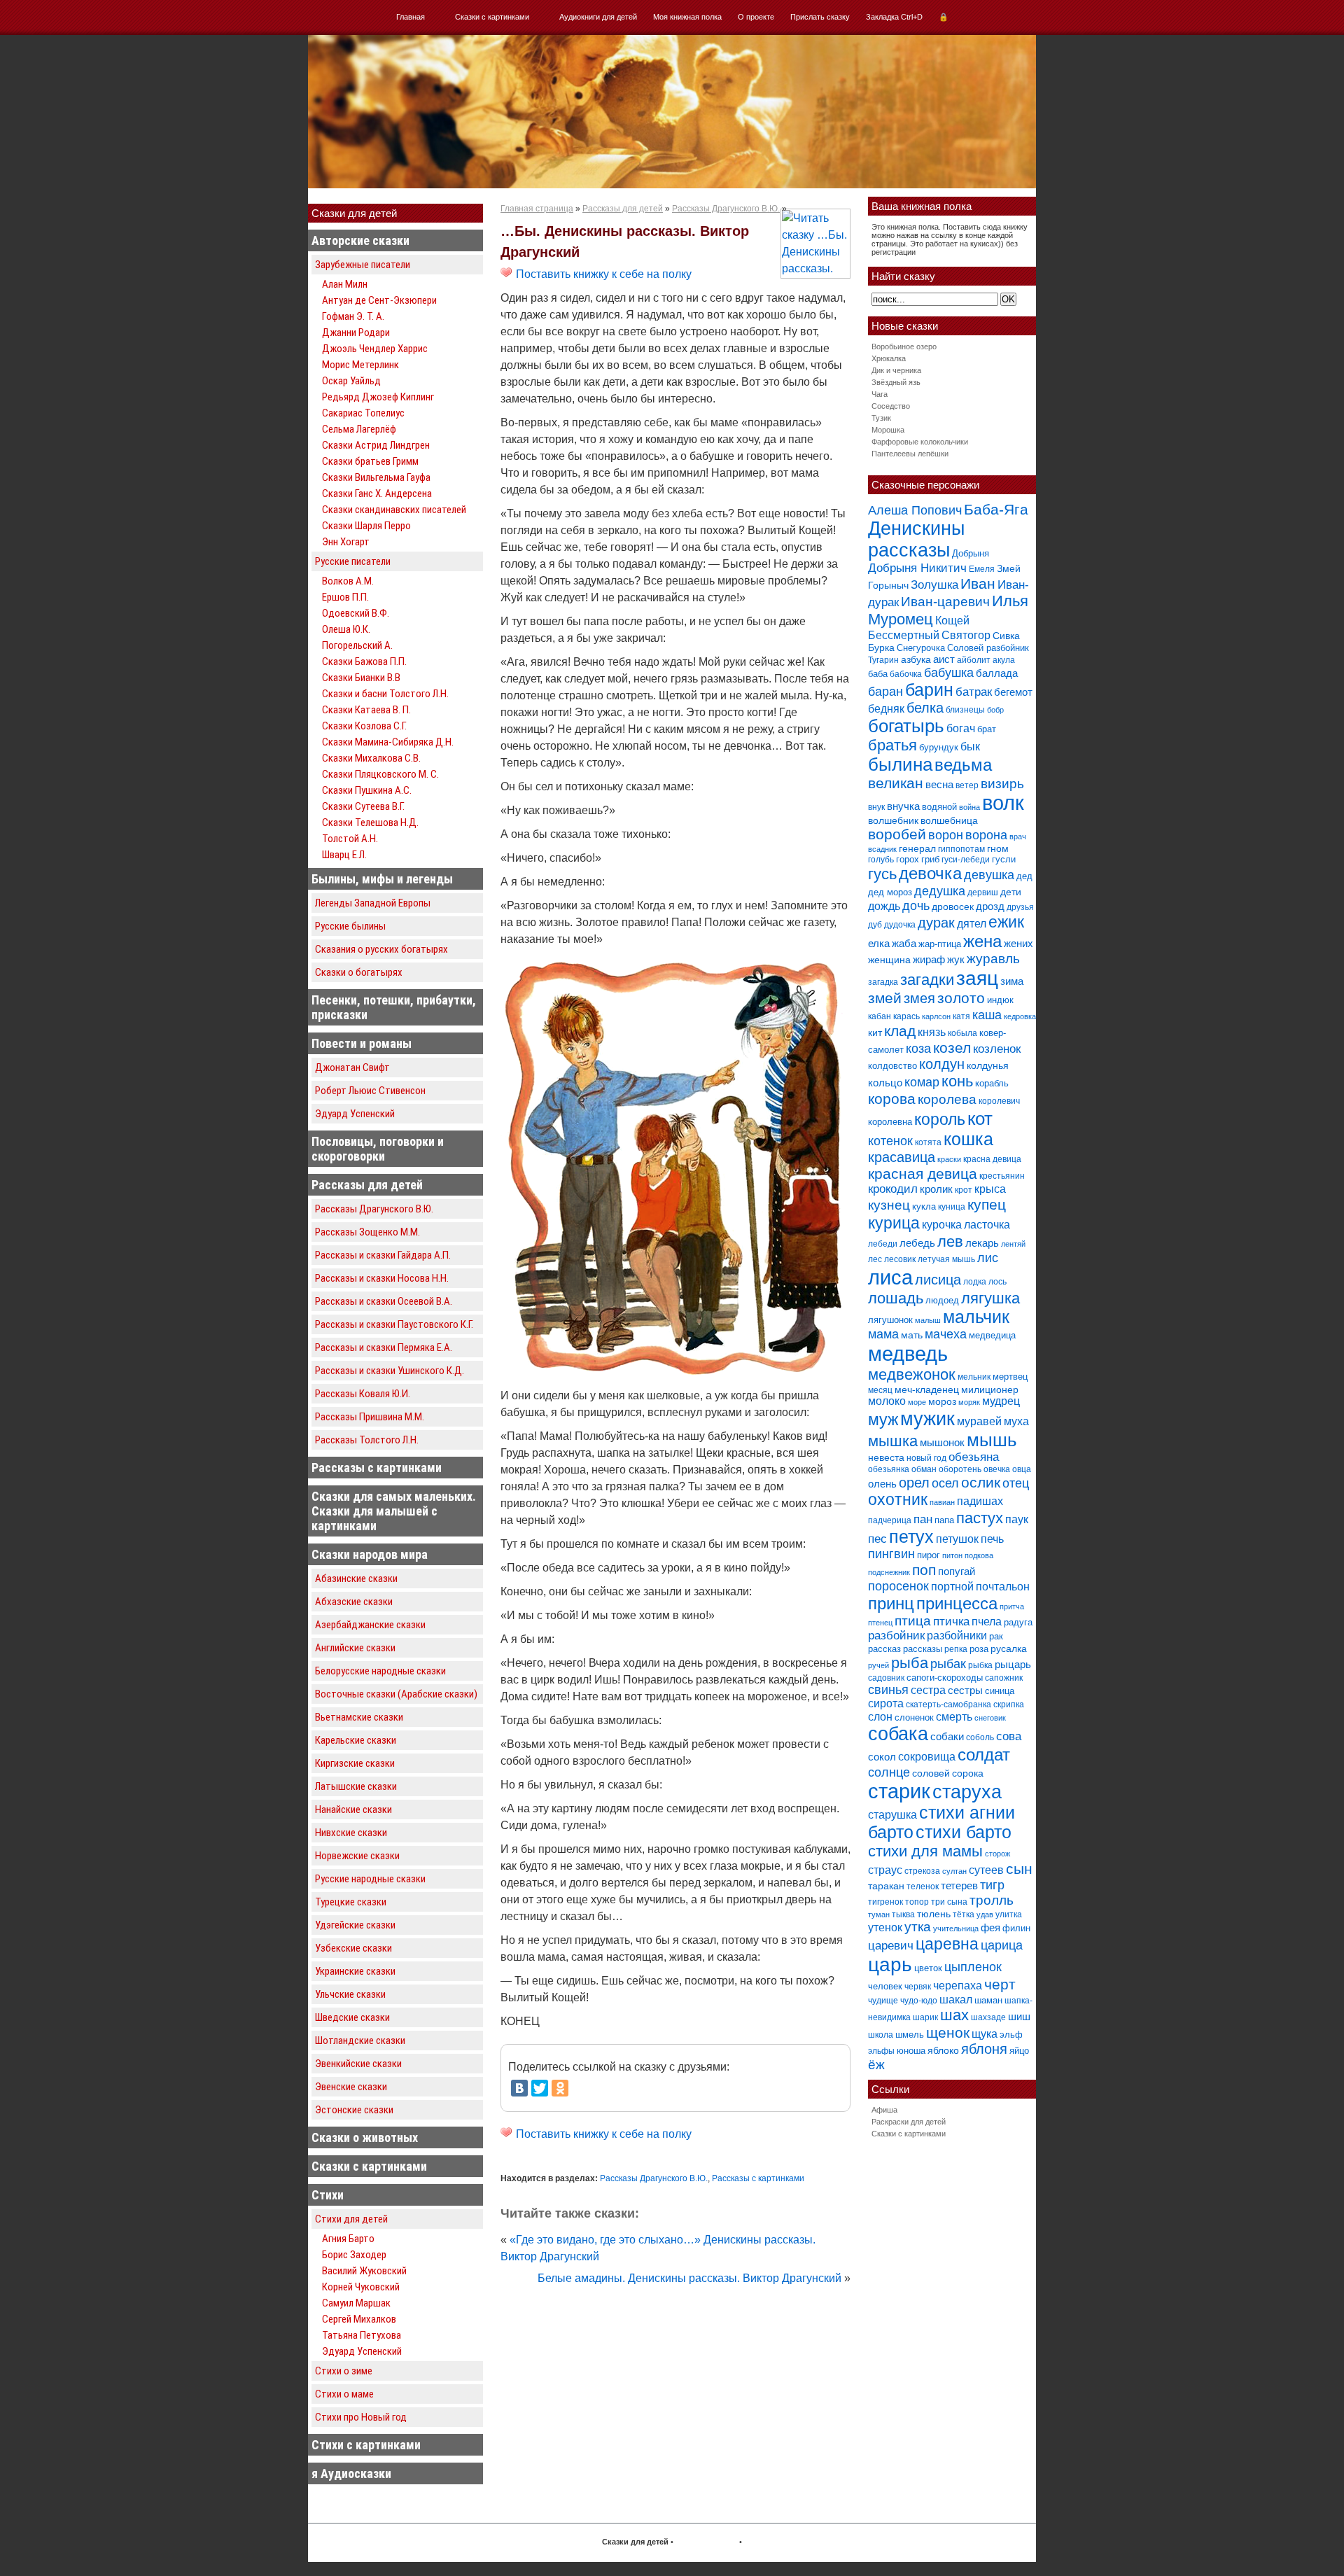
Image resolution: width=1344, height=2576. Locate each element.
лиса (890, 1277)
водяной (939, 807)
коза (918, 1048)
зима (1012, 981)
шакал (956, 1999)
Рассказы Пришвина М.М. (370, 1417)
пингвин (891, 1554)
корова (892, 1099)
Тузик (881, 418)
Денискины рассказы (916, 539)
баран (885, 691)
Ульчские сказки (350, 1994)
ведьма (963, 765)
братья (892, 745)
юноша (911, 2051)
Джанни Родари (356, 332)
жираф (929, 959)
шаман (988, 2000)
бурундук (939, 747)
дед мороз (890, 892)
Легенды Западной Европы (373, 903)
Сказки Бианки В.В (361, 678)
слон (880, 1716)
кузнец (889, 1205)
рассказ (884, 1649)
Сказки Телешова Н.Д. (370, 822)
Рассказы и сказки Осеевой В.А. (384, 1301)
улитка (1009, 1914)
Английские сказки (355, 1648)
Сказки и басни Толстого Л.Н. (385, 694)
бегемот (1013, 692)
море (917, 1402)
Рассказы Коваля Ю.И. (363, 1394)
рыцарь (1013, 1664)
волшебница (949, 820)
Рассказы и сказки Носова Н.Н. (382, 1278)
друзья (1020, 907)
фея (990, 1927)
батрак (974, 692)
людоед (942, 1300)
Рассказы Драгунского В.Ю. (374, 1209)
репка (956, 1649)
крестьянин (1002, 1176)
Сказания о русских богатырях (381, 949)
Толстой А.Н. (350, 839)
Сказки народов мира (370, 1554)
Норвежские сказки (357, 1856)
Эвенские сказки (351, 2087)
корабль (992, 1083)
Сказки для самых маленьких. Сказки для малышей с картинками (394, 1511)
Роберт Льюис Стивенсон (370, 1091)
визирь (1002, 784)
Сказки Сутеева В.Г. (363, 806)
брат (987, 729)
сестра (928, 1690)
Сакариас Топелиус (363, 413)
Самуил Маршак (356, 2303)
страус (885, 1870)
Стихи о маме (344, 2394)
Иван (978, 583)
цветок (928, 1968)
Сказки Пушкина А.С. (367, 790)
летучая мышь (946, 1259)
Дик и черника (896, 370)
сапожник (1004, 1678)
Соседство (891, 406)
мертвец (1010, 1377)
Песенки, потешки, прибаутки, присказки (394, 1007)
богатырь (906, 726)
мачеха (946, 1334)
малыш (928, 1320)
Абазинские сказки (356, 1578)
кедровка (1020, 1016)
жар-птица (940, 944)
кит (875, 1032)
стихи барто (964, 1832)
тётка (964, 1914)
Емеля (982, 569)
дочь (916, 906)
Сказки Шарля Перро (366, 526)
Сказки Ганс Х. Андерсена (377, 493)
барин (929, 690)
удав (985, 1914)
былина (900, 764)
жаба (904, 943)
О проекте (756, 17)
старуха (967, 1792)
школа (881, 2035)
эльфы (881, 2051)
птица (913, 1621)
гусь (882, 874)
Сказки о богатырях (359, 972)
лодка (975, 1282)
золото (961, 998)
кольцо (885, 1083)
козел (952, 1048)
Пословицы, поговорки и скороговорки (378, 1149)
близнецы (965, 710)
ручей (878, 1665)
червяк (918, 1987)
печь (992, 1539)
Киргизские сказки (355, 1763)
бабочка (906, 674)
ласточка (987, 1224)
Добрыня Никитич (917, 568)
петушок (957, 1539)
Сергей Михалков (359, 2319)
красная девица (923, 1174)
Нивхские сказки (351, 1833)
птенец (880, 1623)
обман (924, 1469)
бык (970, 746)
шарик (925, 2017)
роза (979, 1649)
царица (1002, 1945)
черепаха (958, 1986)
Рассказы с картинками (377, 1468)
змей (885, 998)
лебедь (917, 1243)
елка (879, 943)
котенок (890, 1141)
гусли (1004, 859)
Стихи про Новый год (361, 2417)
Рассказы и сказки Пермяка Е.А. (384, 1347)
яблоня (984, 2049)
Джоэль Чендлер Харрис (375, 349)
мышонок (942, 1442)
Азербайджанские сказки (370, 1625)
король (940, 1119)
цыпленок (973, 1967)
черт (1000, 1984)
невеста (886, 1457)
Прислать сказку (820, 17)
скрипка (1009, 1704)
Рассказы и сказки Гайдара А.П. (383, 1255)
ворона (986, 835)
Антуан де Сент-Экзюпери (379, 300)
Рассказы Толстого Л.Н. (367, 1440)
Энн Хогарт (346, 542)
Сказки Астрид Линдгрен (376, 445)
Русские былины (350, 926)
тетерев (959, 1885)
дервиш (983, 892)
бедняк (886, 709)
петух (911, 1537)
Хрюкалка (889, 358)
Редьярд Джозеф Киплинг (378, 397)
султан (954, 1871)
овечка (997, 1469)
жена (982, 941)
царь (890, 1965)
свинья (888, 1690)
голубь (881, 860)
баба (878, 674)
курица (894, 1223)
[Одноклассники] (560, 2088)
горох (908, 859)
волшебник (893, 820)
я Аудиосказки (351, 2473)
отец (1016, 1483)
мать (912, 1335)
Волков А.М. (348, 581)
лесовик (900, 1259)
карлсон (936, 1016)
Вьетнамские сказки (359, 1717)
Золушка (934, 585)
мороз (942, 1401)
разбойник (896, 1636)
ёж (876, 2065)
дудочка (900, 925)
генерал (917, 848)
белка (925, 708)
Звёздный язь (896, 382)
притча (1012, 1606)
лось (997, 1282)
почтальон (1003, 1587)
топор (917, 1902)
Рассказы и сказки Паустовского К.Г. (394, 1324)
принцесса (957, 1603)
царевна (947, 1944)
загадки (927, 980)
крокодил (893, 1189)
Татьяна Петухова (362, 2335)
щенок (948, 2032)
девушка (989, 875)
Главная (411, 17)
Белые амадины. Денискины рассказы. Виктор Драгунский (689, 2278)
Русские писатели (353, 561)
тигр (992, 1885)
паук (1017, 1519)
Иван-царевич (945, 602)
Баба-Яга (996, 509)
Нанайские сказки (353, 1809)
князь (932, 1032)
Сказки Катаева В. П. (366, 710)
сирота (886, 1703)
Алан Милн (345, 284)
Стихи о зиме (344, 2371)
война (969, 807)
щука (985, 2033)
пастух (980, 1518)
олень (882, 1484)
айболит (974, 660)
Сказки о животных (365, 2137)
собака (898, 1734)
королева (947, 1099)
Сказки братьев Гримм (370, 461)
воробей (897, 834)
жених (1018, 943)
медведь (908, 1353)
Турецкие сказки (351, 1902)
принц (891, 1604)
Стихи (328, 2195)
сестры (965, 1690)
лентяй (1013, 1244)
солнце (889, 1772)
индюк (1000, 1000)
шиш (1019, 2016)
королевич (999, 1101)
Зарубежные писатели (363, 265)
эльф (1011, 2035)
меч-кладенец (927, 1389)
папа (944, 1520)
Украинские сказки (355, 1971)
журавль (993, 959)
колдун (942, 1064)
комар (922, 1082)
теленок (923, 1886)
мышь (992, 1440)
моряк (969, 1402)
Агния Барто (348, 2239)
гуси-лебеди (966, 860)
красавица (902, 1157)
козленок (997, 1049)
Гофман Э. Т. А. (353, 316)
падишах (980, 1501)
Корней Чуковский (361, 2287)
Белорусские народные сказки (380, 1671)
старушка (892, 1815)
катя (961, 1016)
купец (987, 1205)
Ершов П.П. (345, 597)
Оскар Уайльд (351, 381)
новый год (926, 1458)
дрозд (990, 906)
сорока (968, 1773)
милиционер (990, 1389)
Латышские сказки (356, 1786)
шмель (910, 2035)
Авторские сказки (360, 240)
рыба (910, 1663)
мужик (927, 1419)
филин (1016, 1928)
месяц (880, 1390)
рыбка (980, 1665)
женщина (889, 960)
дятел (972, 923)
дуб (875, 925)
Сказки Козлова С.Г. (364, 726)
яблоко (943, 2050)
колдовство (892, 1066)
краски (949, 1159)
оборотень (960, 1469)
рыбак (948, 1664)
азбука (916, 659)
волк (1003, 803)
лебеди (883, 1244)
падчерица (890, 1520)
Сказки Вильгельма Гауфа (376, 477)
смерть (954, 1717)
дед (1024, 876)
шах (954, 2015)
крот (964, 1190)
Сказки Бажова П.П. (364, 661)
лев (950, 1241)
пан (923, 1519)
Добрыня (971, 553)
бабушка (949, 672)
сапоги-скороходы (945, 1678)
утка (918, 1927)
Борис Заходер (354, 2255)
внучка (903, 806)
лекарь (982, 1243)
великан (896, 783)
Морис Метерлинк (360, 365)
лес (875, 1259)
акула (1004, 660)
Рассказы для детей (367, 1185)
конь (957, 1081)
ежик (1006, 922)
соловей (931, 1773)
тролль (992, 1900)
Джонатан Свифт (352, 1067)
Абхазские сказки (354, 1602)
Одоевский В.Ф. (356, 613)
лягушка (990, 1298)
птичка (951, 1622)
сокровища (927, 1756)
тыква (903, 1914)
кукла (924, 1206)
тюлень (934, 1914)
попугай (957, 1571)
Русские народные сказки (370, 1879)
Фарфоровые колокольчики (920, 442)
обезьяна (974, 1457)
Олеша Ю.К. (346, 629)
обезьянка (889, 1469)
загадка (883, 982)
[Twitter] (540, 2088)
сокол (882, 1757)
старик (899, 1791)
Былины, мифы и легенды (382, 879)
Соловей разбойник (988, 648)
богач (961, 728)
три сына (949, 1902)
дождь (884, 906)
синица (1000, 1691)
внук (876, 807)
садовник (886, 1678)
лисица (938, 1280)
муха (1016, 1421)
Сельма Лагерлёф (359, 429)
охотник (898, 1500)
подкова (979, 1555)
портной (952, 1587)
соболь (980, 1737)
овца (1022, 1469)
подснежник (889, 1572)
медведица (992, 1335)
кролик (936, 1189)
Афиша (884, 2110)
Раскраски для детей (909, 2122)
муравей (979, 1421)
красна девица (992, 1159)
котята (928, 1142)
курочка (942, 1225)
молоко (887, 1401)
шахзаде (988, 2017)
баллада (997, 673)
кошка (968, 1139)
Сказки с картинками (492, 17)
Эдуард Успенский (355, 1114)
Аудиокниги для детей (598, 17)
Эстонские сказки (354, 2110)
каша (987, 1015)
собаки (947, 1736)
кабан (880, 1016)
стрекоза (922, 1871)
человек (885, 1986)
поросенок (898, 1586)
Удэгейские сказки (355, 1925)
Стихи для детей (351, 2219)
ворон (946, 835)
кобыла (962, 1033)
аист (944, 659)
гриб (930, 859)
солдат (984, 1755)
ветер (967, 785)
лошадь (896, 1298)
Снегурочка (921, 648)
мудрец (1001, 1401)
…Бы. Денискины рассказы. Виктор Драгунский (625, 241)
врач (1018, 836)
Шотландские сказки (360, 2040)
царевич (891, 1946)
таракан (886, 1886)
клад (900, 1031)
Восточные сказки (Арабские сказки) (396, 1694)
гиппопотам (961, 849)
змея (919, 998)
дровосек (953, 906)
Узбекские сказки (353, 1948)
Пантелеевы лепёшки (910, 454)
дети (1011, 892)
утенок (885, 1927)
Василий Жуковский (364, 2271)
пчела (987, 1622)
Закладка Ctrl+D (894, 17)
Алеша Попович (915, 510)
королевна (890, 1122)
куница (952, 1207)
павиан (942, 1502)
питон (952, 1555)
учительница (956, 1928)
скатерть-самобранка (948, 1704)
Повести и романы (362, 1043)
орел (914, 1483)
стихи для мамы (925, 1851)
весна (939, 784)
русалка (1009, 1648)
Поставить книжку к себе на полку (602, 274)
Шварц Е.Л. (344, 855)
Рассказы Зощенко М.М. (367, 1232)
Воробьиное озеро (904, 346)
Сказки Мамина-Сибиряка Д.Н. (388, 742)
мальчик (976, 1317)
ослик (981, 1482)
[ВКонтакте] (519, 2088)
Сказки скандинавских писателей (394, 510)
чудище (883, 2001)
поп (924, 1570)
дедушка (940, 891)
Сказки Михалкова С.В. (371, 758)
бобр (995, 710)
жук (956, 959)
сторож (997, 1854)
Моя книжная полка (687, 17)
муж (883, 1420)
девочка (930, 874)
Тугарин (883, 660)
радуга (1018, 1622)
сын (1019, 1869)
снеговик (990, 1718)
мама (883, 1334)
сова (1009, 1736)
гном (998, 848)
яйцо (1019, 2051)
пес (877, 1539)
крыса (990, 1189)
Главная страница (537, 209)
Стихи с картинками (366, 2445)
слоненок (914, 1717)
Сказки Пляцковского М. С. (380, 774)
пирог (929, 1555)
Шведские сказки (352, 2017)
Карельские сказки (356, 1740)
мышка (893, 1441)
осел (945, 1483)
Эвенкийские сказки (358, 2064)
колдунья (988, 1065)
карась (906, 1016)
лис (988, 1258)
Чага (880, 394)
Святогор (966, 635)
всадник (882, 849)
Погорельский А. (357, 645)
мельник (974, 1377)
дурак (936, 923)
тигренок (885, 1902)
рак (996, 1636)
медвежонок (912, 1374)
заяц (977, 978)
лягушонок (890, 1320)
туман (879, 1914)
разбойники (957, 1635)
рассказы (923, 1649)
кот (980, 1119)
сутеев (986, 1870)
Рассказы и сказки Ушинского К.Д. (390, 1371)
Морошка (888, 430)
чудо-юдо (919, 2001)
